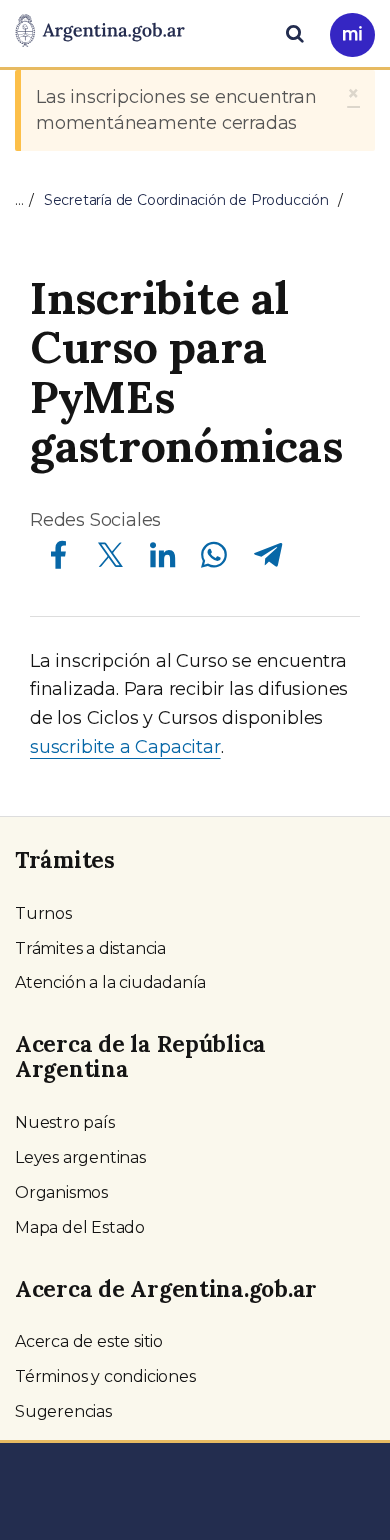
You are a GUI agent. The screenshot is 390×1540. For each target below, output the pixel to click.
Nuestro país (65, 1122)
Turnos (43, 913)
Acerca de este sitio (89, 1341)
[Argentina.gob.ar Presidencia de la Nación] (100, 32)
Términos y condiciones (105, 1376)
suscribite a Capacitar (125, 747)
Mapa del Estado (80, 1227)
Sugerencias (63, 1411)
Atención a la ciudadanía (110, 982)
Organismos (61, 1192)
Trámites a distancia (90, 948)
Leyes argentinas (80, 1157)
